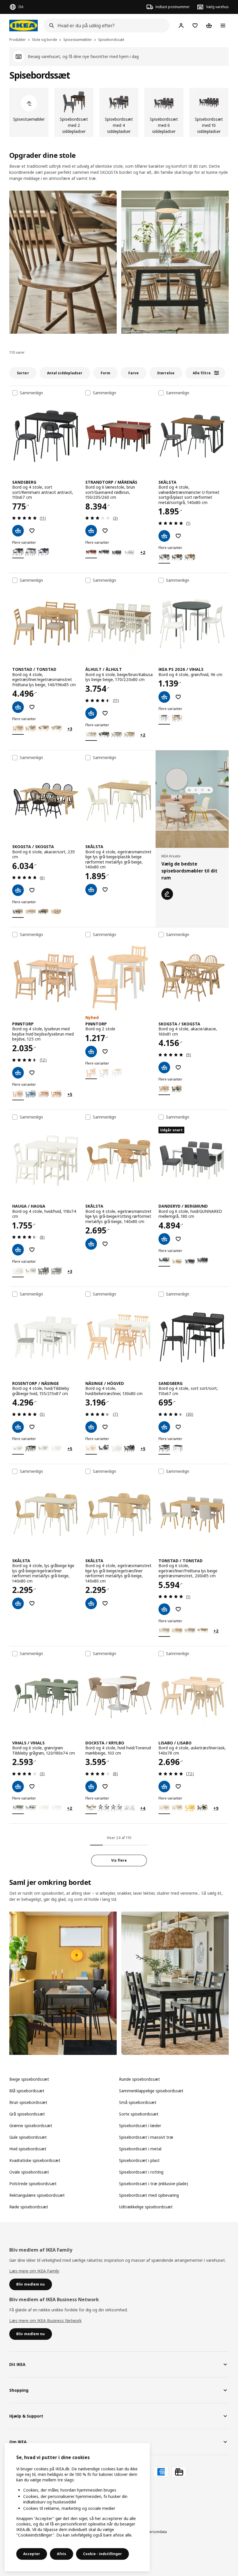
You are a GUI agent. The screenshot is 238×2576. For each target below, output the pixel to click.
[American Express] (161, 2472)
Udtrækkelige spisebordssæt (146, 2207)
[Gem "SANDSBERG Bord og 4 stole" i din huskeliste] (32, 531)
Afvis (62, 2554)
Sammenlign (31, 393)
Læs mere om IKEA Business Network (45, 2321)
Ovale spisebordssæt (29, 2172)
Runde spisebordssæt (139, 2079)
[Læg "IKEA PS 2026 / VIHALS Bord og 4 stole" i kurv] (164, 697)
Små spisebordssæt (138, 2102)
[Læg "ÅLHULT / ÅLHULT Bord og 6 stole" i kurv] (91, 713)
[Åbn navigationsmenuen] (223, 26)
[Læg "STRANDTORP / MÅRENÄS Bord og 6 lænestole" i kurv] (91, 531)
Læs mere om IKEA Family (34, 2271)
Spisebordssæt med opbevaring (149, 2195)
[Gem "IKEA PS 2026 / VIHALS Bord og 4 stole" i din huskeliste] (178, 697)
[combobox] (105, 26)
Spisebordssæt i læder (140, 2126)
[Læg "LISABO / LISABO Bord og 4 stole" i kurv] (164, 1786)
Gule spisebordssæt (28, 2137)
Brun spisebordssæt (28, 2102)
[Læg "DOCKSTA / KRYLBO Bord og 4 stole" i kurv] (91, 1786)
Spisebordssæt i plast (139, 2160)
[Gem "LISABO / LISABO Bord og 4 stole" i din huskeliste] (178, 1786)
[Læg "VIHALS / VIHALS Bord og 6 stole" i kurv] (18, 1786)
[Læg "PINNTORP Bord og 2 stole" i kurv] (91, 1052)
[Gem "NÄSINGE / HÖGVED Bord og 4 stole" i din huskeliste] (105, 1427)
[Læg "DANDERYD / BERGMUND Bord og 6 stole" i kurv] (164, 1239)
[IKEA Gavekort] (179, 2472)
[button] (63, 262)
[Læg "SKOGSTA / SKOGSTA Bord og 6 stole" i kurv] (18, 890)
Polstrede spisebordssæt (33, 2184)
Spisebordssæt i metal (140, 2149)
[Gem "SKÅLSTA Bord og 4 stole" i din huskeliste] (178, 536)
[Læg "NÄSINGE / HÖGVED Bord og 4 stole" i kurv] (91, 1427)
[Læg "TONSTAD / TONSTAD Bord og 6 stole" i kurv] (164, 1609)
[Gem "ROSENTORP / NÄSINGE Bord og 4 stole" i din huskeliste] (32, 1427)
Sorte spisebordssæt (139, 2114)
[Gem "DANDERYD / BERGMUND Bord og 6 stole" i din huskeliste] (178, 1239)
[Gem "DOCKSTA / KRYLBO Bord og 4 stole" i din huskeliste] (105, 1786)
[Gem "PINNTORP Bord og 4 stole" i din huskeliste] (32, 1073)
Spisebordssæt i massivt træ (146, 2137)
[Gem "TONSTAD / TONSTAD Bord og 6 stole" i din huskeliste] (178, 1609)
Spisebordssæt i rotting (141, 2172)
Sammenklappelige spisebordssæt (151, 2091)
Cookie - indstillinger (102, 2554)
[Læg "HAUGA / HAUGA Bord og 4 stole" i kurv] (18, 1250)
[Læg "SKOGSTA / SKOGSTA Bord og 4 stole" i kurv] (164, 1067)
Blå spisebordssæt (27, 2091)
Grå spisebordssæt (27, 2114)
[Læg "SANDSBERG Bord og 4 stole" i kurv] (18, 531)
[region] (77, 2507)
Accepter (32, 2554)
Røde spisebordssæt (29, 2207)
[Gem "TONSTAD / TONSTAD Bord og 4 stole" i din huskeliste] (32, 707)
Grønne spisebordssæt (31, 2126)
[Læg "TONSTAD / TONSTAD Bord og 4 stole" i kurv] (18, 707)
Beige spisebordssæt (29, 2079)
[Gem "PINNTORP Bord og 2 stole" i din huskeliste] (105, 1052)
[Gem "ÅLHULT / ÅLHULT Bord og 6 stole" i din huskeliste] (105, 713)
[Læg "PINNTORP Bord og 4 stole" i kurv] (18, 1073)
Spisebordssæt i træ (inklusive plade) (154, 2184)
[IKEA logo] (24, 26)
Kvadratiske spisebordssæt (35, 2160)
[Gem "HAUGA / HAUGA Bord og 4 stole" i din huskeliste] (32, 1250)
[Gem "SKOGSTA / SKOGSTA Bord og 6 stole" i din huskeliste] (32, 890)
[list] (119, 112)
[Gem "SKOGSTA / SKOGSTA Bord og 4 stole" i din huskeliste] (178, 1067)
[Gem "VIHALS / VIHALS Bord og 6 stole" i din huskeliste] (32, 1786)
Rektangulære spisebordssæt (37, 2195)
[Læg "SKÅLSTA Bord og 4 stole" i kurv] (164, 536)
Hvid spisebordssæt (28, 2149)
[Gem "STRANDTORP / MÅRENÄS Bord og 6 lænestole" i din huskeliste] (105, 531)
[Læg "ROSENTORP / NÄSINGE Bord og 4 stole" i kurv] (18, 1427)
